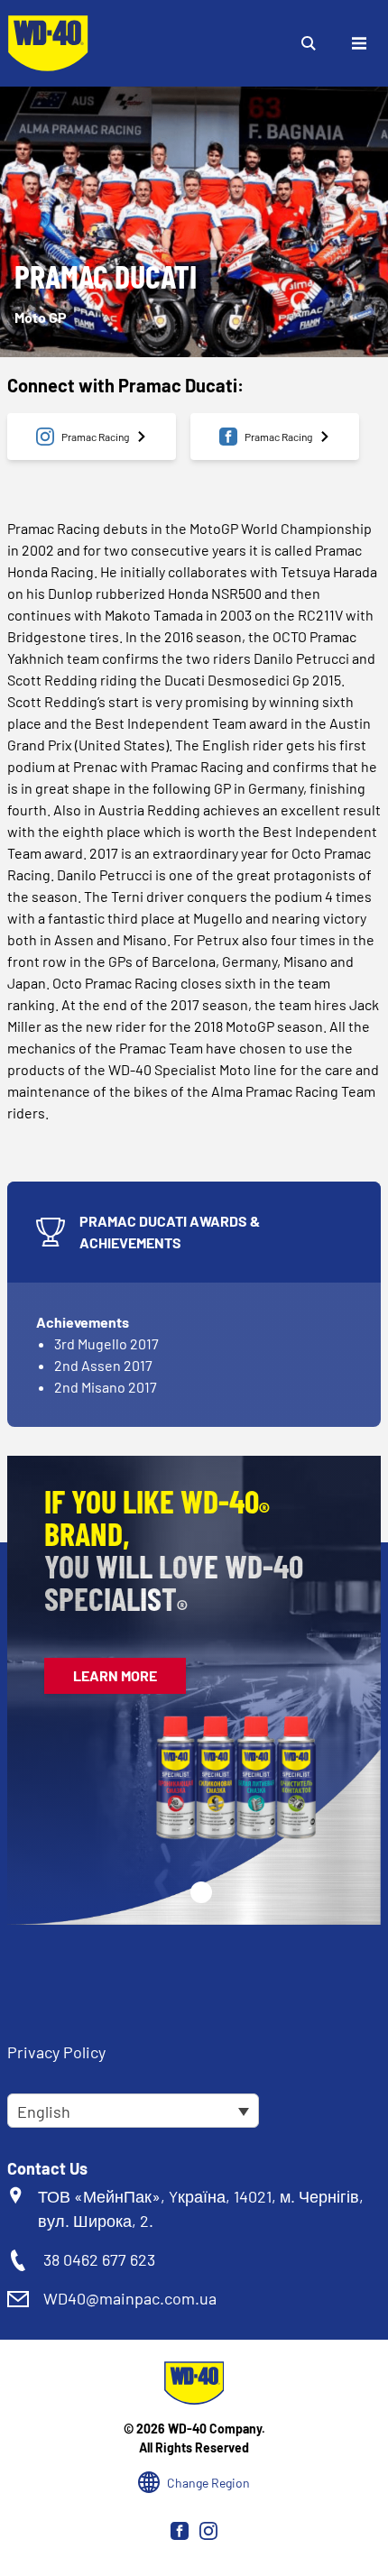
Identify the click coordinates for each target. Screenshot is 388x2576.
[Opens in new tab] (180, 2531)
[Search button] (309, 43)
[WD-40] (48, 43)
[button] (201, 1892)
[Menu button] (359, 43)
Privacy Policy (56, 2052)
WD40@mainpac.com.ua (130, 2298)
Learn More (115, 1675)
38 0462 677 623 (99, 2259)
